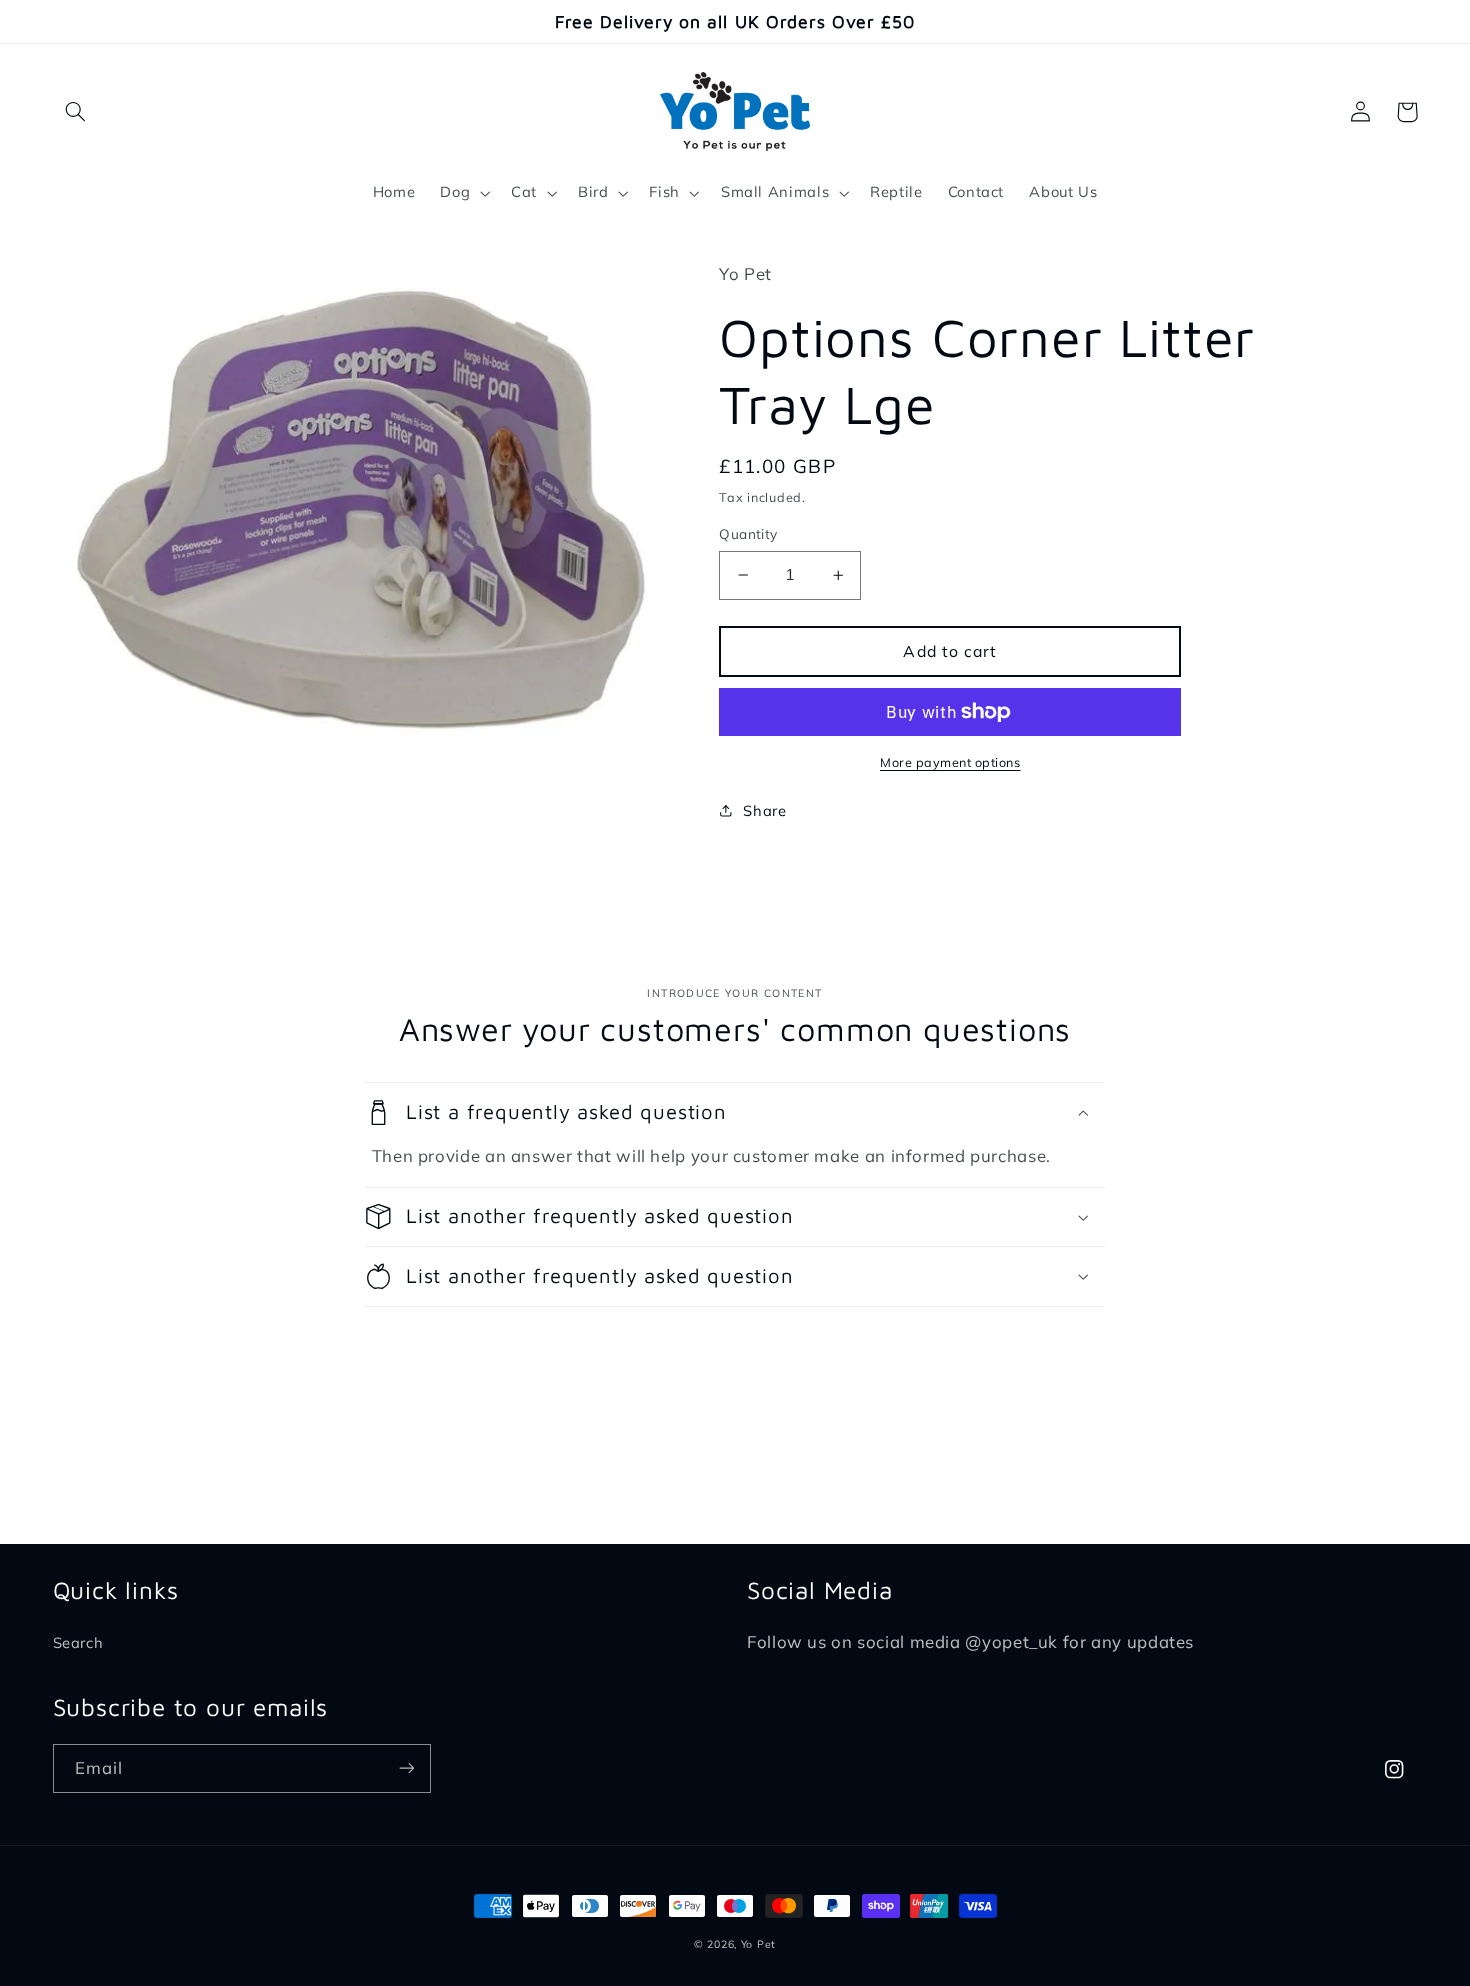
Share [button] (764, 810)
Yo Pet (758, 1944)
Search (78, 1642)
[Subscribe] (406, 1768)
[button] (76, 112)
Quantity (748, 533)
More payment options (950, 762)
